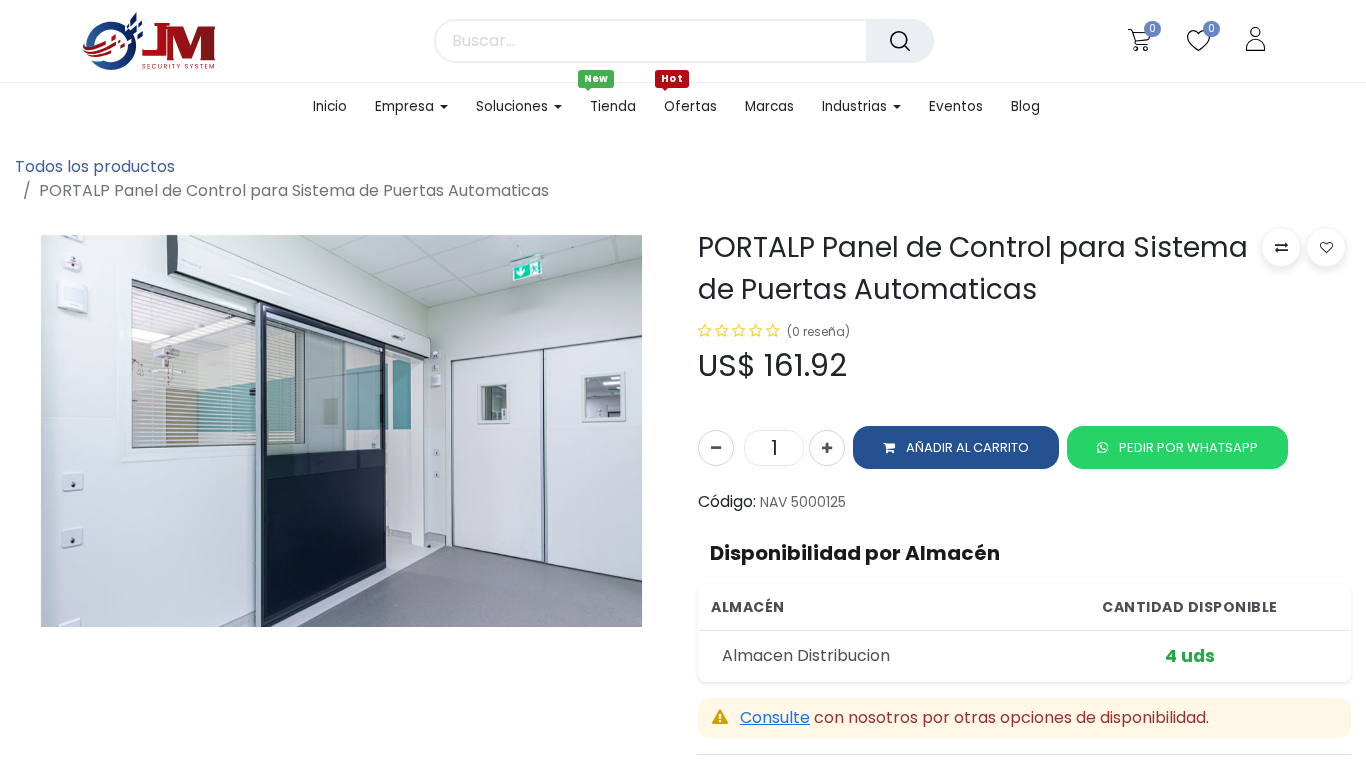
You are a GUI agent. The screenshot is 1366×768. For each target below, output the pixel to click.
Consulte (775, 717)
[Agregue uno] (827, 448)
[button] (956, 448)
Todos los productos (95, 166)
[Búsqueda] (900, 41)
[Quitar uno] (716, 448)
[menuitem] (337, 107)
